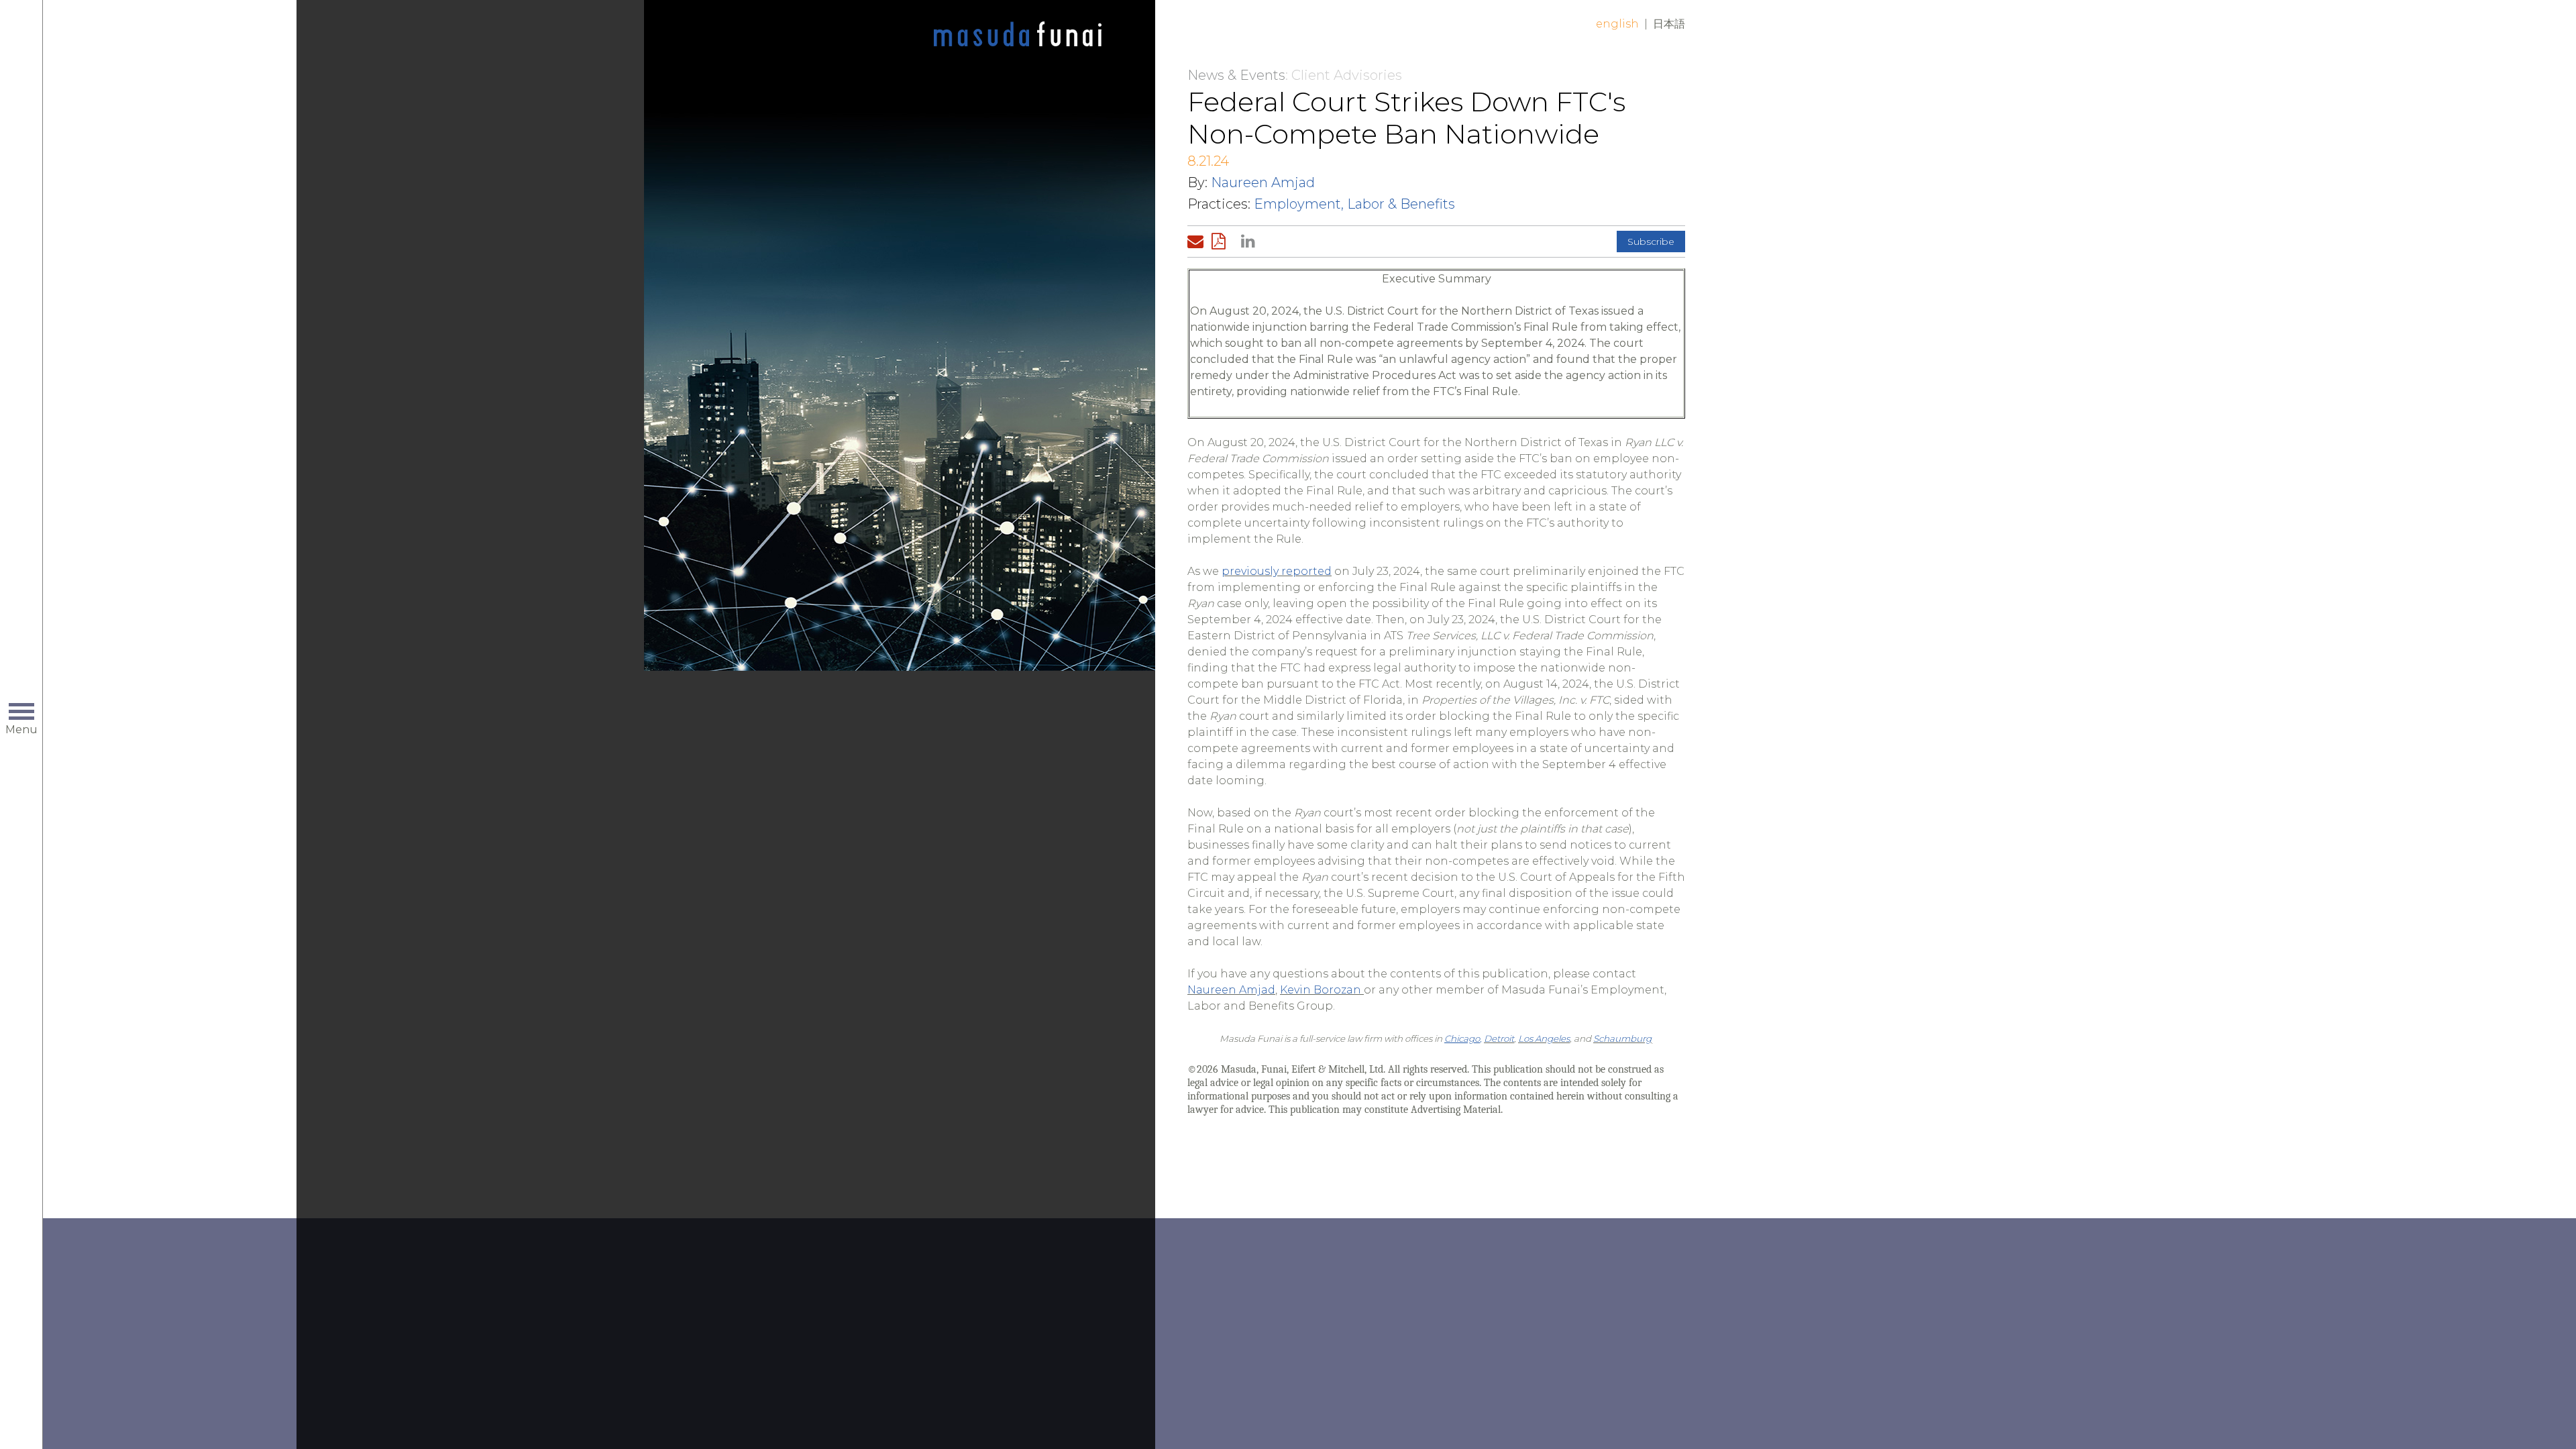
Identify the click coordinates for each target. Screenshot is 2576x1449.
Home (1018, 35)
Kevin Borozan (1321, 990)
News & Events (1236, 75)
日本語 (1669, 24)
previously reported (1277, 571)
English (1617, 24)
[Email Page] (1198, 241)
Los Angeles (1544, 1038)
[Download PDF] (1222, 241)
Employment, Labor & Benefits (1354, 204)
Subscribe (1651, 241)
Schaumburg (1622, 1038)
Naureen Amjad (1263, 182)
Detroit (1499, 1038)
